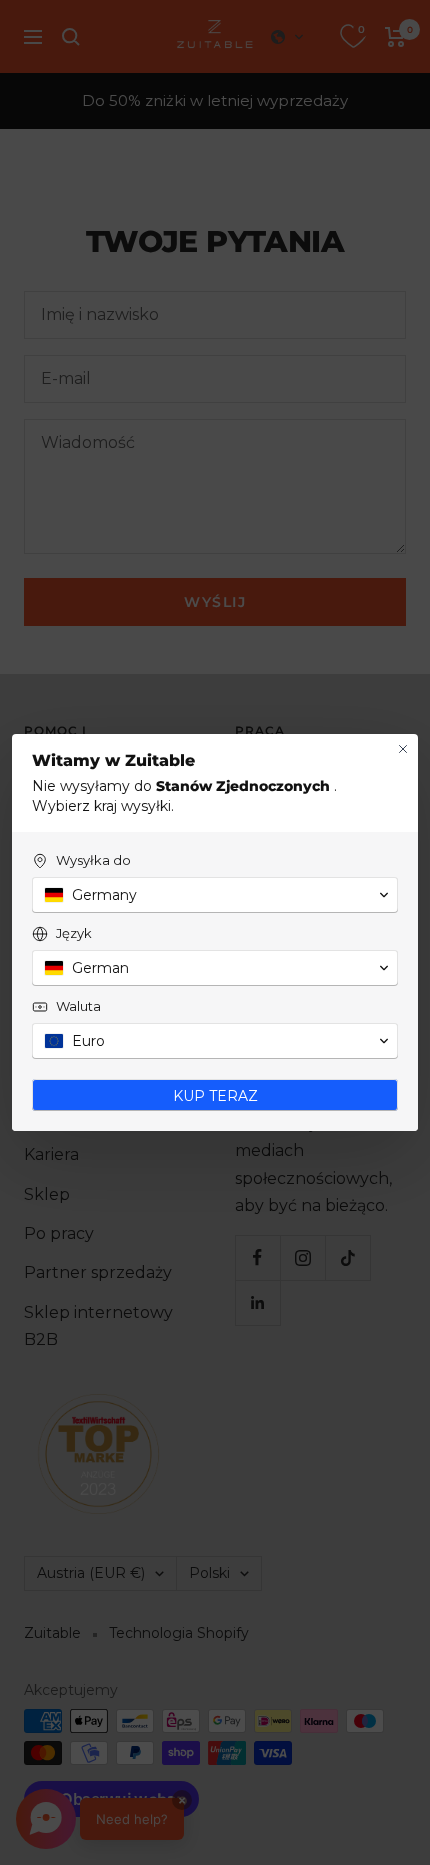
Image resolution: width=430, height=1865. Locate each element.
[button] (215, 895)
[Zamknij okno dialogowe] (403, 749)
